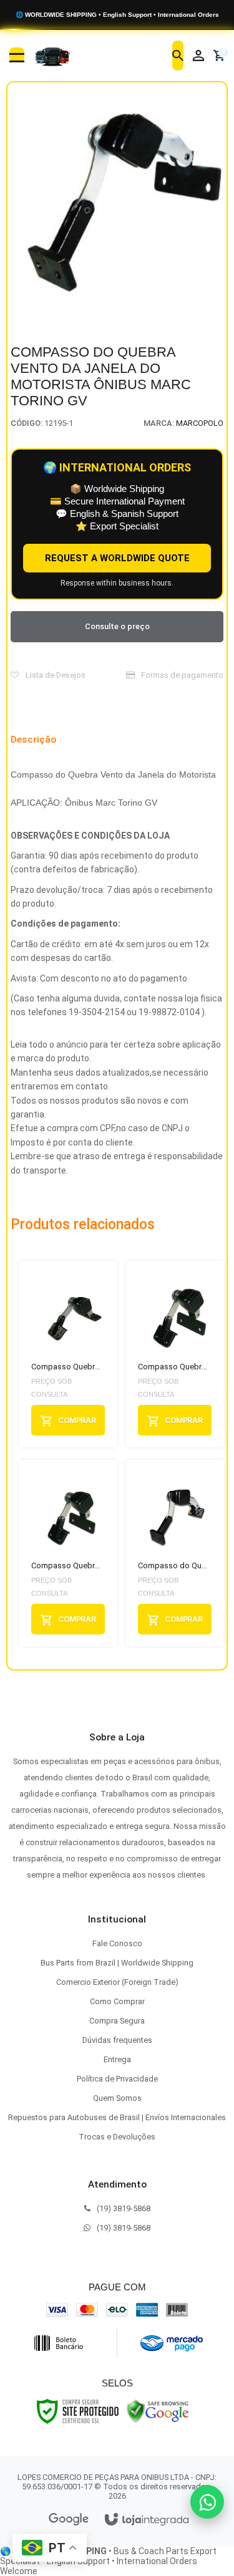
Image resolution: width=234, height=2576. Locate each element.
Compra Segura (117, 2021)
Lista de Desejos (55, 675)
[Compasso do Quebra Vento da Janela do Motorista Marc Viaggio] (175, 1553)
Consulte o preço (117, 626)
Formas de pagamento (181, 675)
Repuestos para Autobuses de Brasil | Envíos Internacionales (117, 2117)
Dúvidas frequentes (117, 2040)
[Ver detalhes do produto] (68, 1420)
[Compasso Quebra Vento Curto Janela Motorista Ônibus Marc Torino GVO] (68, 1553)
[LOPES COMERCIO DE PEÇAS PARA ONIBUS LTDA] (52, 55)
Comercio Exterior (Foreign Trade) (117, 1982)
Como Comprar (117, 2001)
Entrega (117, 2059)
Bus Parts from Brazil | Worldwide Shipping (117, 1963)
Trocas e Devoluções (117, 2137)
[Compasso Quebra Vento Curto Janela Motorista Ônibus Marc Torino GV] (68, 1354)
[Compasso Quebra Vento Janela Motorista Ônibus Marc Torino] (175, 1354)
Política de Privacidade (117, 2079)
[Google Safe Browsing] (158, 2411)
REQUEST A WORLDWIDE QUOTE (117, 558)
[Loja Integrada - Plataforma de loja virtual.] (147, 2520)
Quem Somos (117, 2098)
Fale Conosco (117, 1943)
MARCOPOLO (200, 423)
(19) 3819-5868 (124, 2208)
